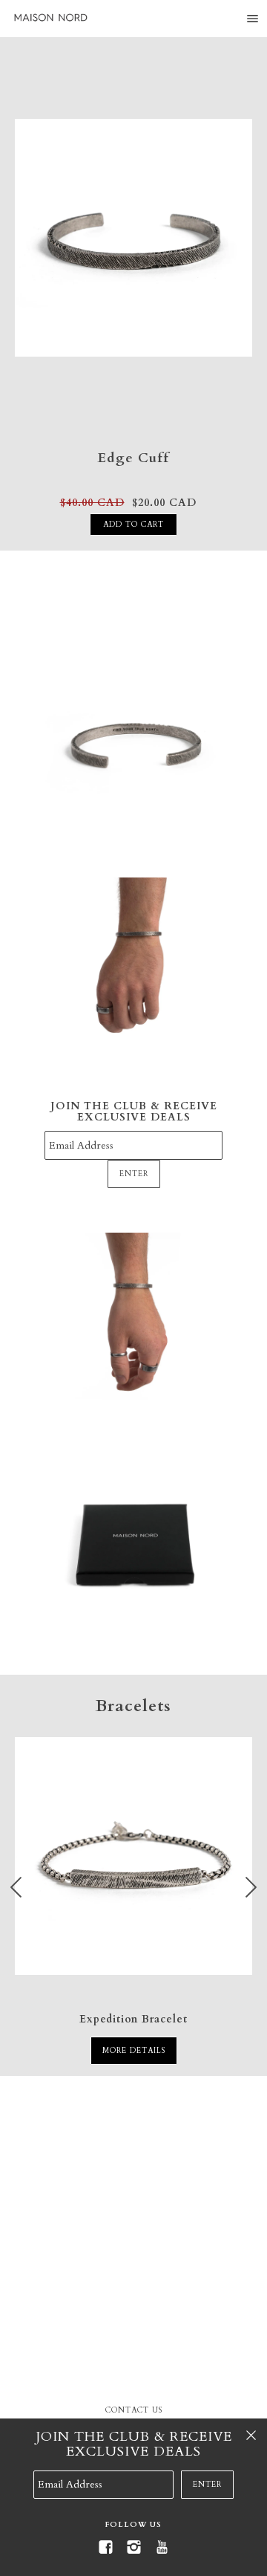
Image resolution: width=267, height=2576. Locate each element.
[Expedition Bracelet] (133, 1864)
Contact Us (134, 2410)
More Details (134, 2051)
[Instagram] (133, 2547)
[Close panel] (251, 2435)
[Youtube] (162, 2547)
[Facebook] (105, 2547)
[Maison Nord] (50, 18)
